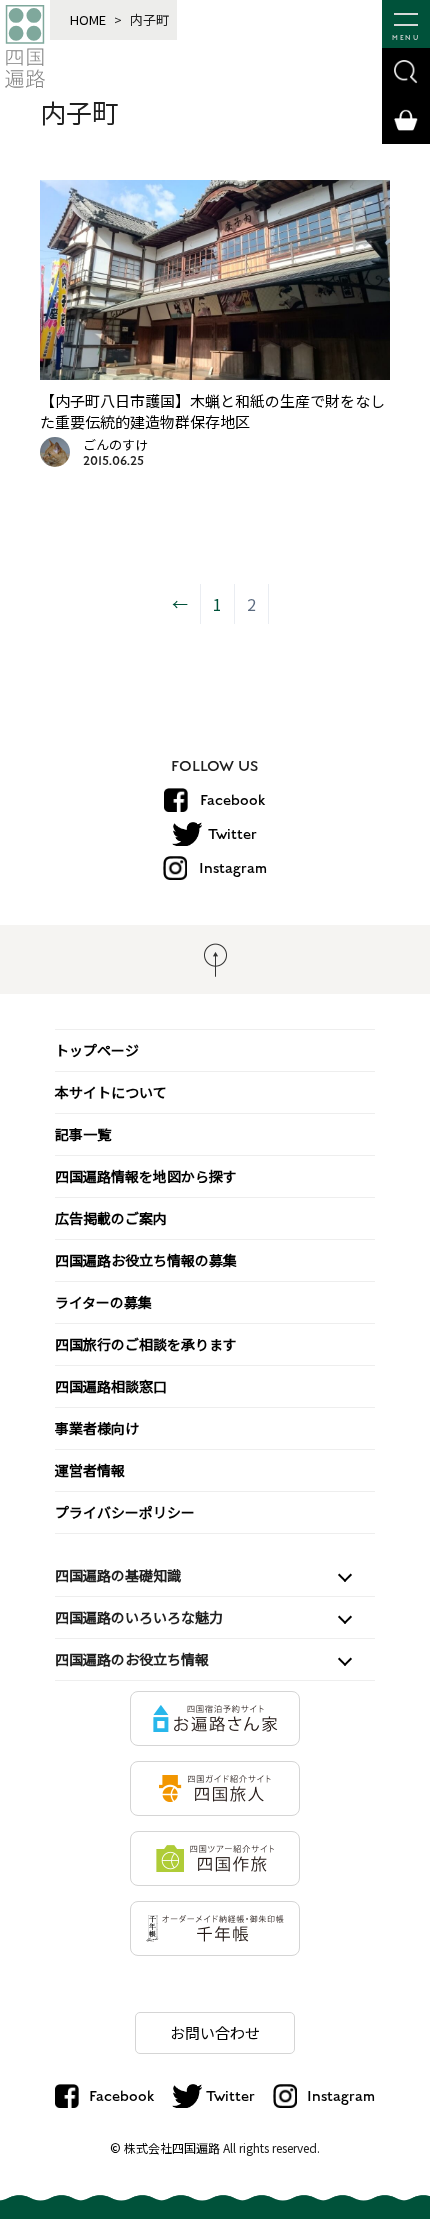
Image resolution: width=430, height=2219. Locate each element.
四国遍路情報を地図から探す (146, 1176)
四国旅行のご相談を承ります (146, 1344)
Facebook (232, 800)
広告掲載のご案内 (111, 1218)
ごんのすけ (115, 444)
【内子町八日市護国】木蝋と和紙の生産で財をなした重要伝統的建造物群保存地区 (212, 411)
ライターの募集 (103, 1302)
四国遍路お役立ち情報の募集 (146, 1260)
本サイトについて (111, 1092)
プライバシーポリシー (125, 1512)
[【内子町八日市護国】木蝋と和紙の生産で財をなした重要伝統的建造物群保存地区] (215, 373)
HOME (88, 19)
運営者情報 (90, 1470)
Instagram (233, 868)
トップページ (97, 1050)
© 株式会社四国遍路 (165, 2147)
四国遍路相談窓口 (111, 1386)
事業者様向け (97, 1428)
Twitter (232, 834)
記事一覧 (83, 1134)
